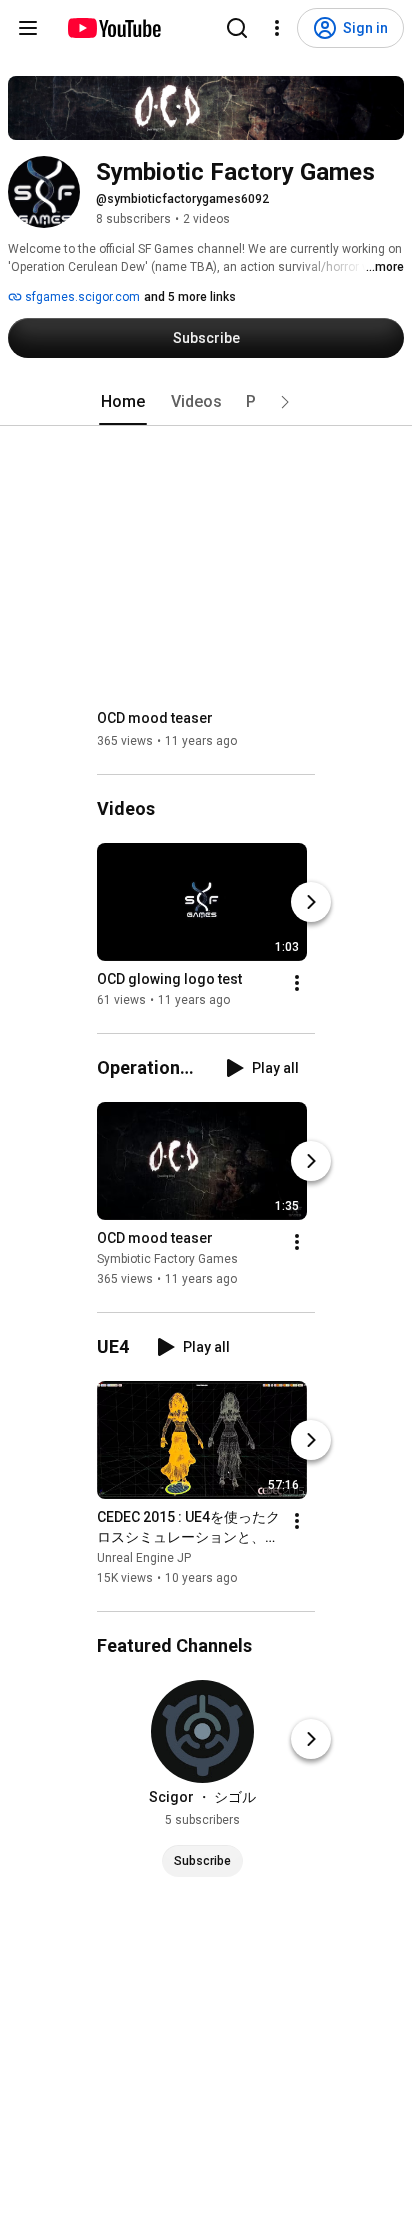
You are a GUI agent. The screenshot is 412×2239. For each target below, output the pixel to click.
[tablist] (206, 402)
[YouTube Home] (113, 28)
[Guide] (28, 28)
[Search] (237, 28)
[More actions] (297, 983)
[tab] (123, 402)
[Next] (311, 902)
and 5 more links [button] (190, 297)
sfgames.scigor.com (81, 297)
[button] (285, 402)
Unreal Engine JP (144, 1558)
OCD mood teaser (155, 718)
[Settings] (277, 28)
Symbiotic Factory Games (167, 1259)
